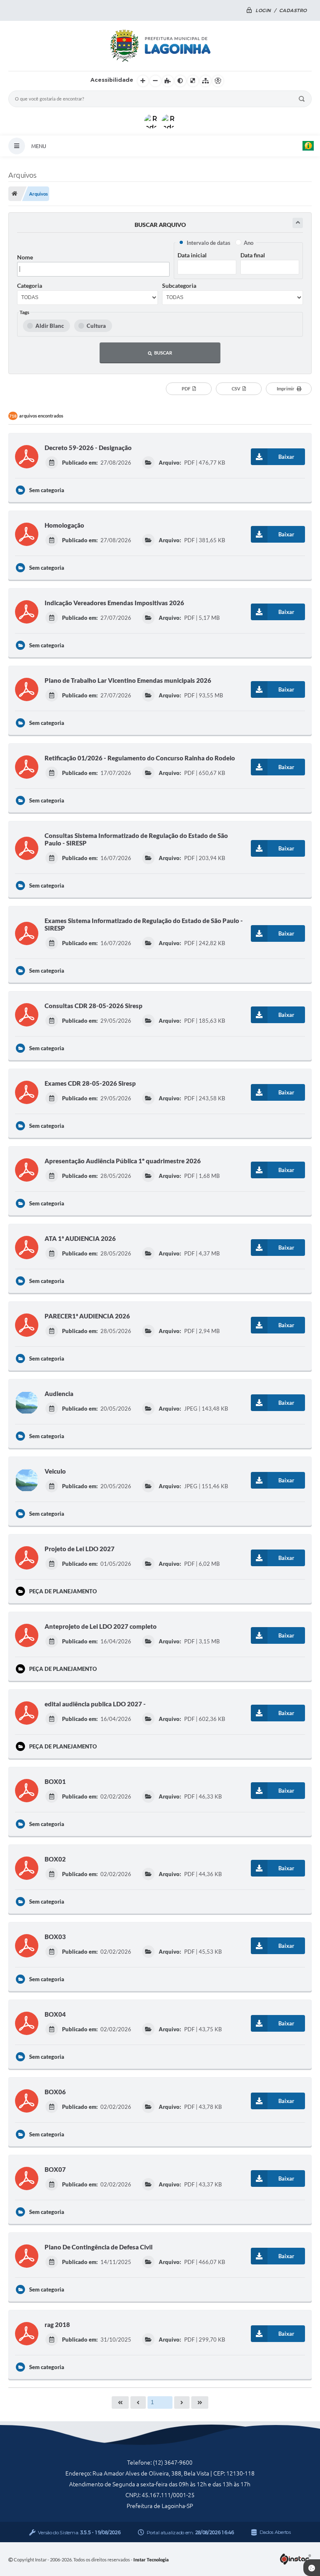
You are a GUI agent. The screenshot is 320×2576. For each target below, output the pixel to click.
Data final (253, 255)
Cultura (96, 326)
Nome (25, 257)
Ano (249, 243)
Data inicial (192, 255)
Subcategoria (179, 286)
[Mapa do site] (205, 81)
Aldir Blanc (50, 326)
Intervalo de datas (209, 243)
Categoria (30, 286)
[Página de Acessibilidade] (218, 81)
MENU (39, 146)
